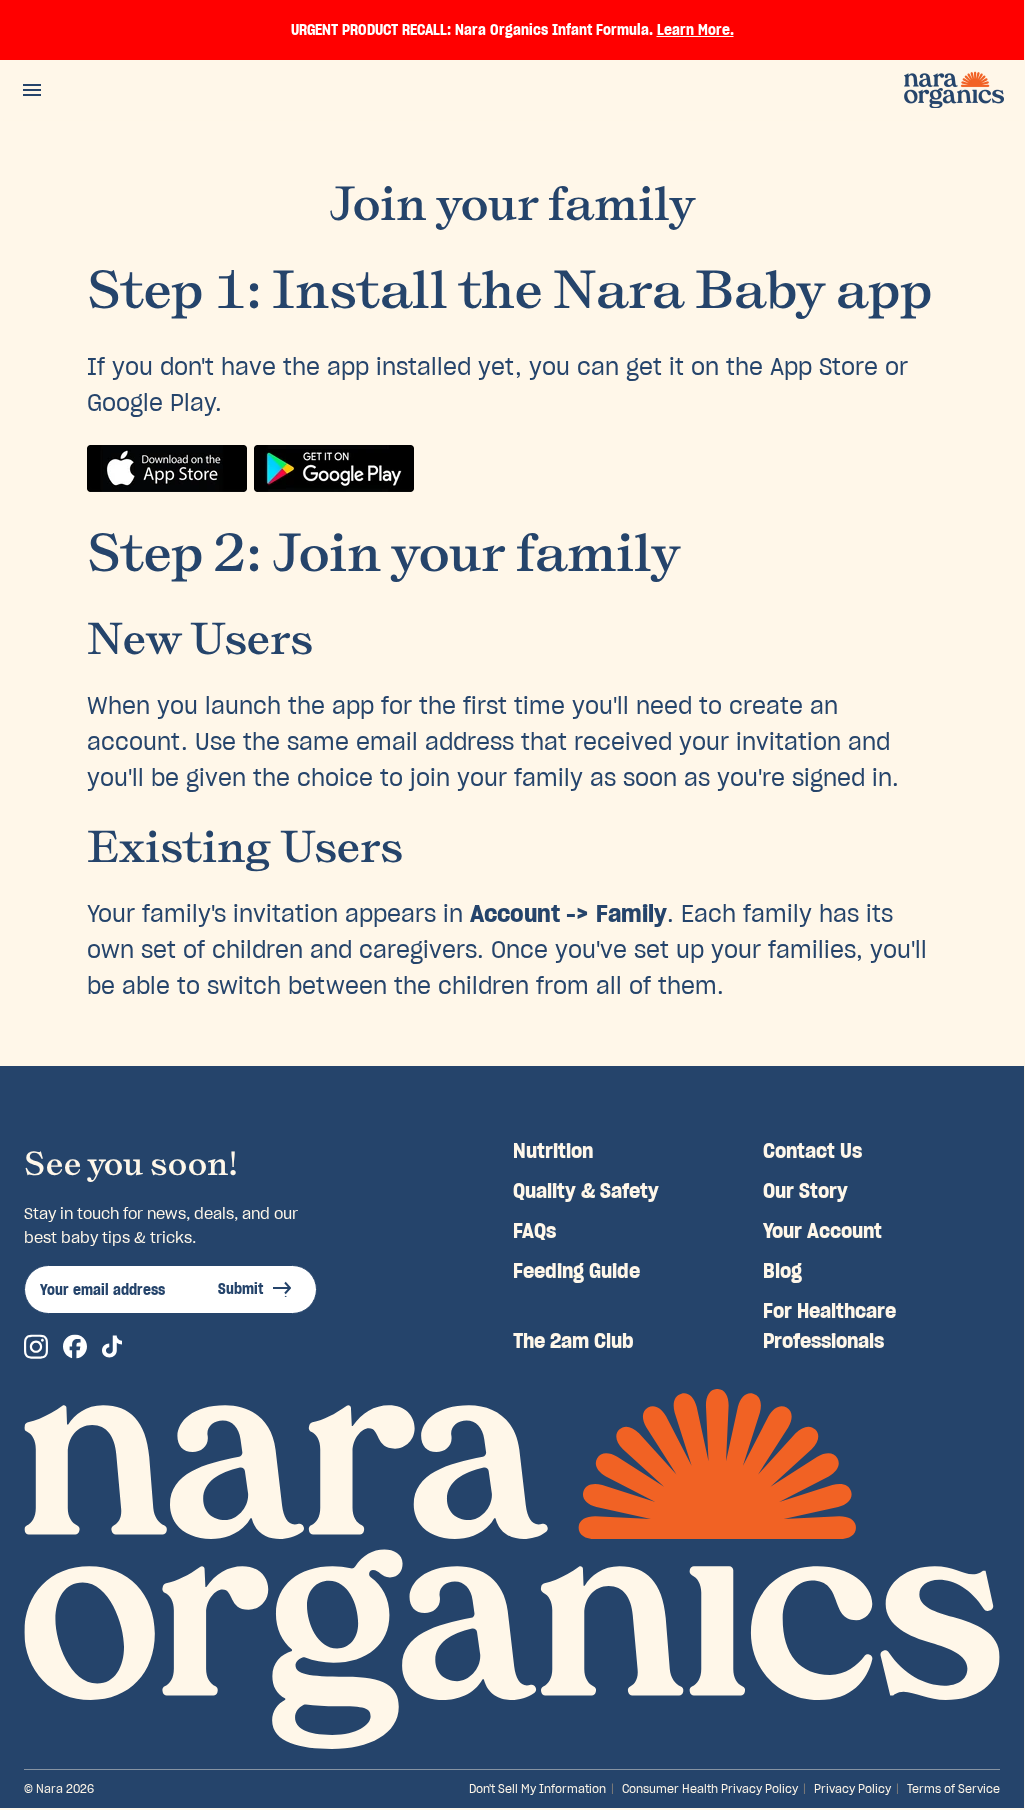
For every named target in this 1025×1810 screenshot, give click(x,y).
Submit (240, 1289)
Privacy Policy (852, 1788)
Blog (782, 1271)
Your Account (822, 1231)
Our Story (805, 1191)
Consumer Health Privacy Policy (710, 1788)
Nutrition (553, 1151)
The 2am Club (573, 1341)
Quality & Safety (586, 1191)
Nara (49, 1788)
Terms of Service (953, 1788)
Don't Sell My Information (537, 1788)
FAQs (534, 1231)
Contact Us (812, 1151)
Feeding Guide (576, 1271)
